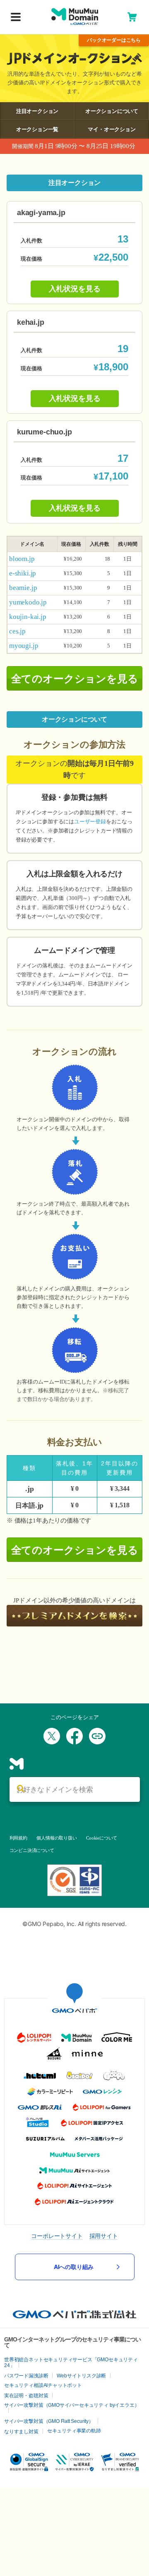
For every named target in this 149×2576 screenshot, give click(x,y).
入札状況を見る (75, 289)
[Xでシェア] (52, 1736)
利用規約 (18, 1838)
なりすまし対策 (21, 2432)
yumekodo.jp (28, 602)
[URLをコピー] (97, 1736)
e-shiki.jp (23, 573)
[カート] (132, 17)
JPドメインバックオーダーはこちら (114, 40)
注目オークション (37, 111)
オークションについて (112, 111)
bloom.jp (22, 559)
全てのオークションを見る (75, 679)
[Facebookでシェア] (74, 1736)
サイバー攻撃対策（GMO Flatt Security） (49, 2421)
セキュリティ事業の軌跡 (74, 2431)
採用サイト (104, 2236)
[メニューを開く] (16, 18)
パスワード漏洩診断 (26, 2376)
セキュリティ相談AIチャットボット (43, 2385)
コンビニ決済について (32, 1850)
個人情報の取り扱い (56, 1838)
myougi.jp (24, 646)
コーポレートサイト (57, 2236)
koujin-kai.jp (28, 617)
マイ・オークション (112, 129)
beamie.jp (23, 588)
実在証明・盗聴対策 (26, 2396)
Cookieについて (102, 1838)
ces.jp (17, 631)
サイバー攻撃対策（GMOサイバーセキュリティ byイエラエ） (72, 2405)
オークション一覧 (37, 129)
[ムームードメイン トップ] (75, 17)
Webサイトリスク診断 (81, 2376)
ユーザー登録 (90, 821)
